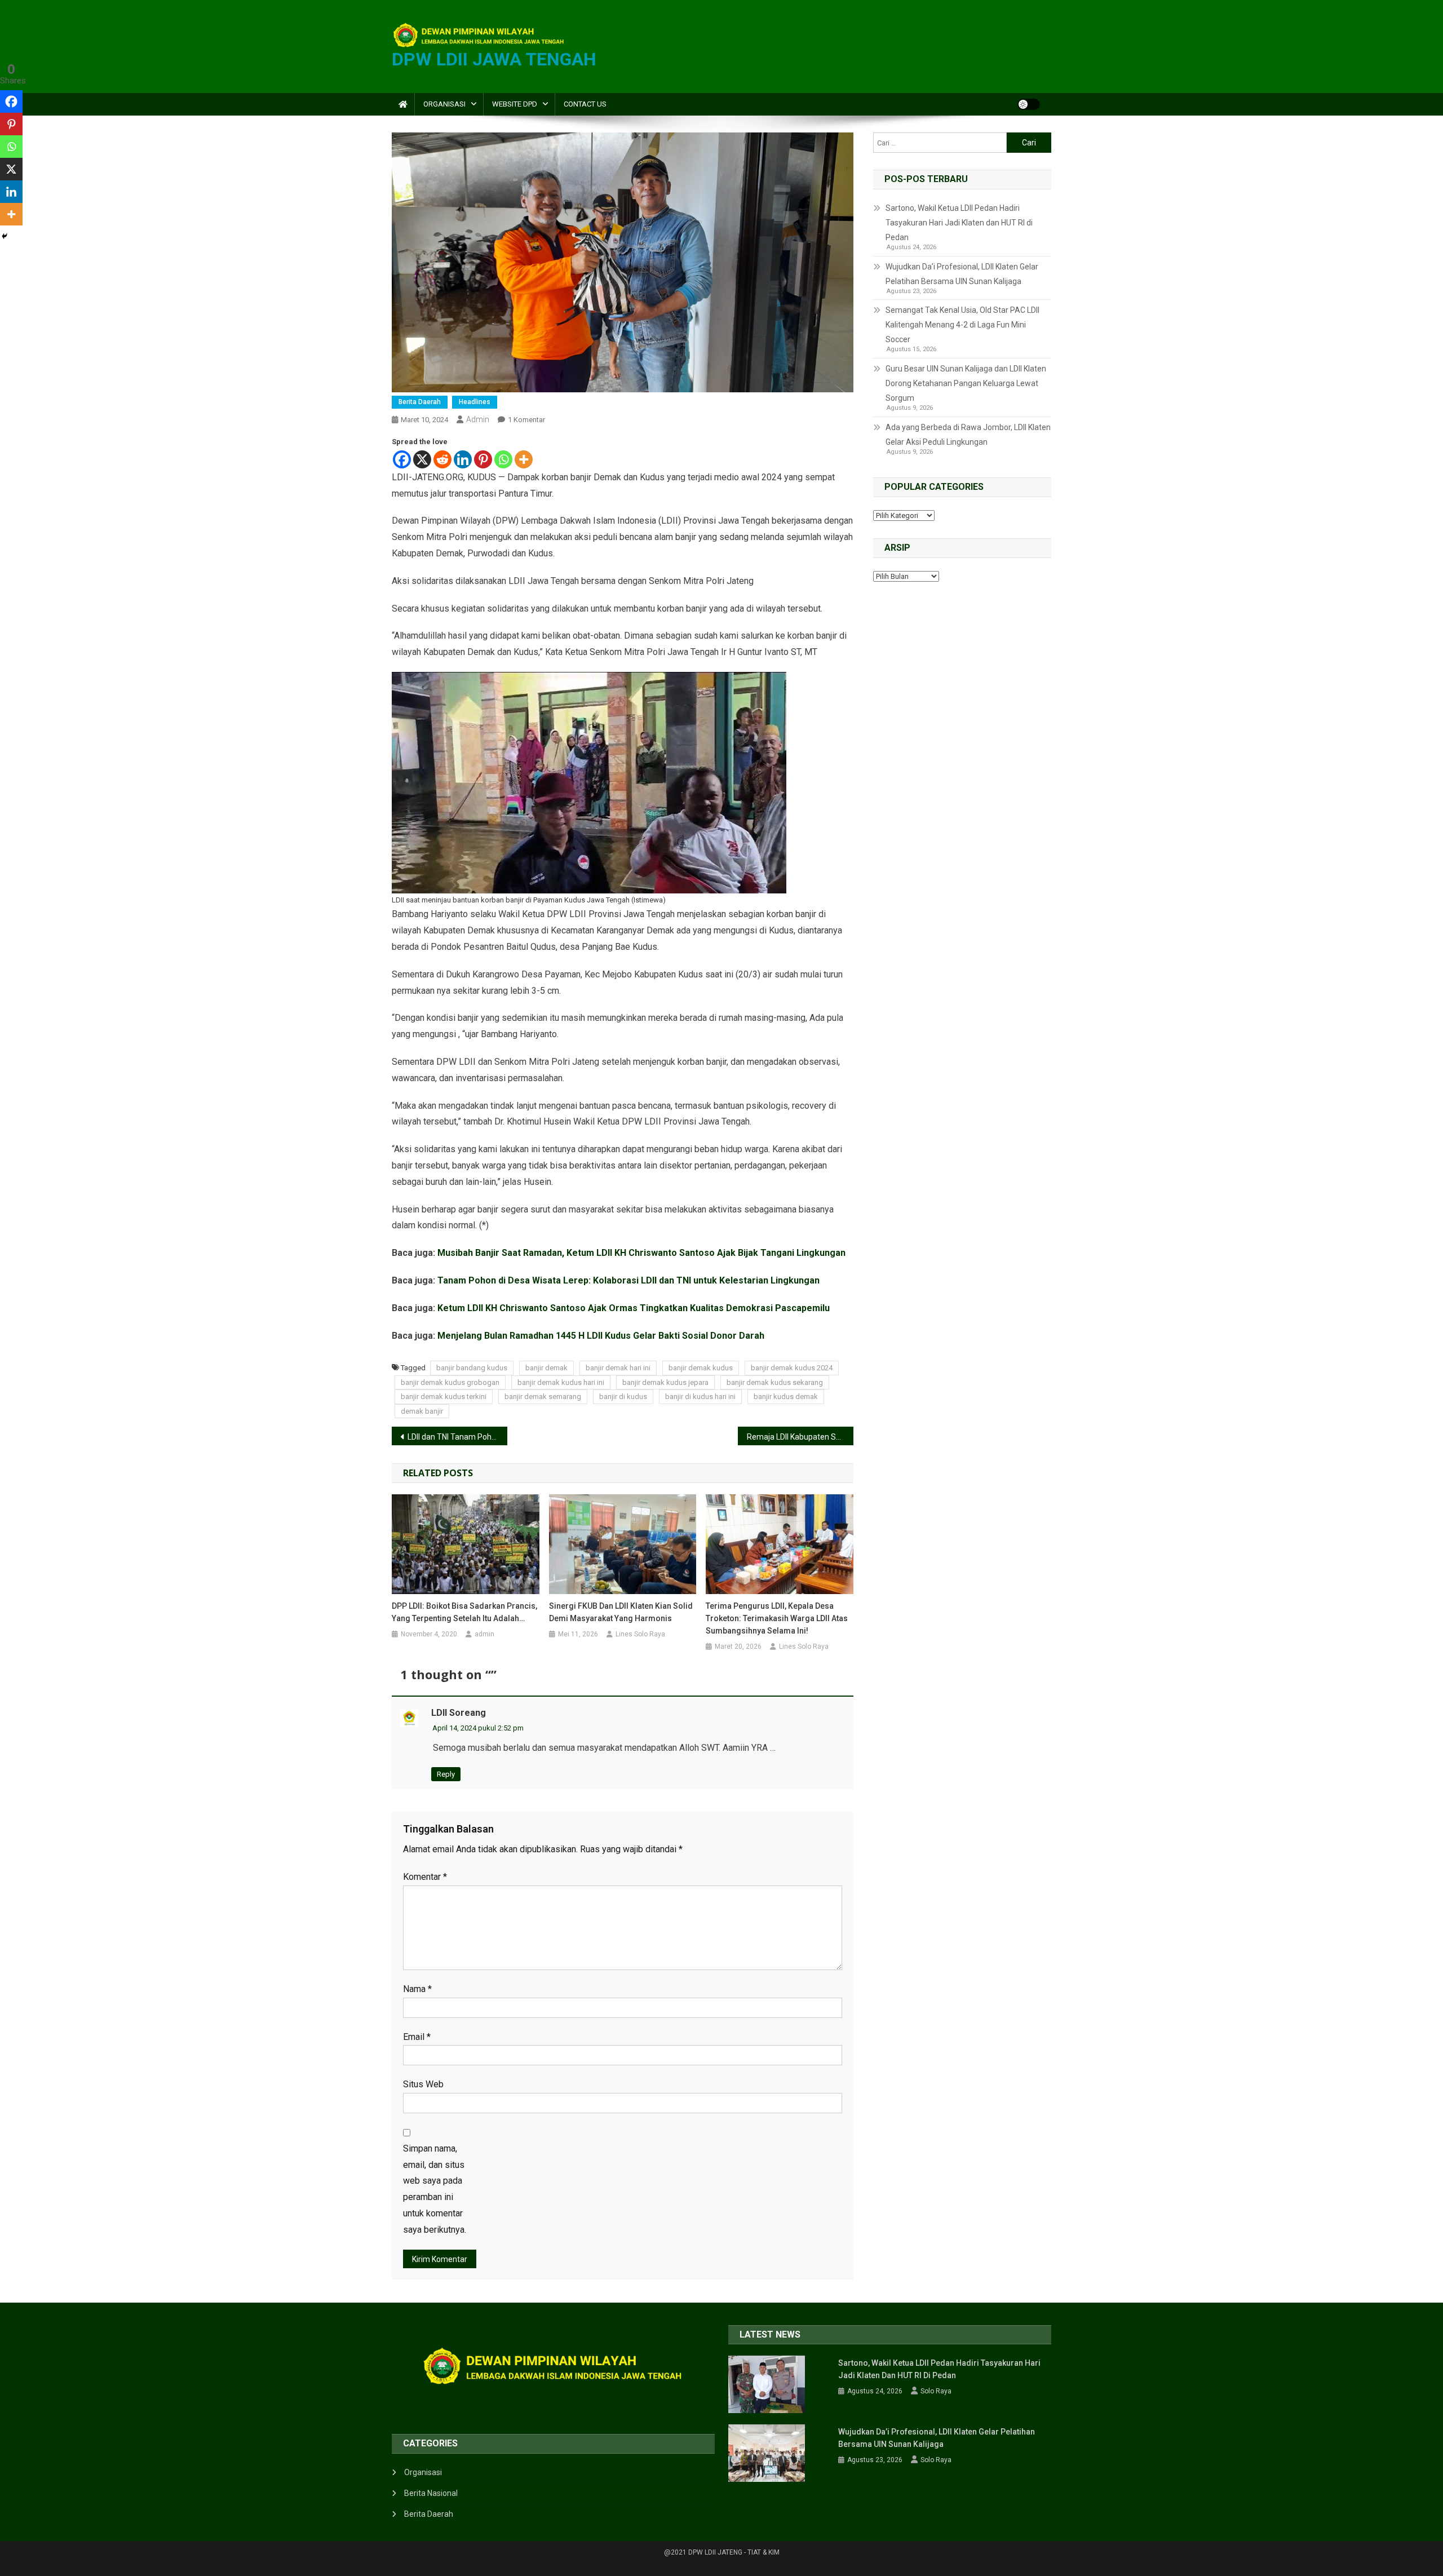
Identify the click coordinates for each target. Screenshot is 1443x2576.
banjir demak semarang (543, 1397)
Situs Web (423, 2084)
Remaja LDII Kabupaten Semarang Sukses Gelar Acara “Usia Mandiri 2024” (800, 1437)
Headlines (475, 402)
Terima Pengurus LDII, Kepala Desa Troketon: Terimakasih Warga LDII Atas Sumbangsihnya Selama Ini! (777, 1618)
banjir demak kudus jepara (665, 1382)
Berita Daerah (420, 402)
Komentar (425, 1877)
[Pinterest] (483, 459)
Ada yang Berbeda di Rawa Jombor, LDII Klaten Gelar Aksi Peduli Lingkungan (968, 435)
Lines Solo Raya (640, 1634)
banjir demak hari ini (618, 1368)
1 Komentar (526, 420)
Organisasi (423, 2472)
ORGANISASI (444, 104)
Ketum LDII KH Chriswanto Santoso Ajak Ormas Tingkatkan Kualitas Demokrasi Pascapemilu (634, 1308)
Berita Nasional (431, 2493)
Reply (446, 1774)
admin (478, 419)
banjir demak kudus (701, 1368)
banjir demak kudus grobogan (450, 1382)
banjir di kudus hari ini (700, 1397)
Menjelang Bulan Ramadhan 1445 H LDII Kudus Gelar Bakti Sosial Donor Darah (601, 1336)
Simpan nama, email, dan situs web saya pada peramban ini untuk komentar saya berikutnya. (435, 2189)
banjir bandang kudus (472, 1368)
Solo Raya (936, 2391)
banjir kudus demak (786, 1397)
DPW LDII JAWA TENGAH (494, 59)
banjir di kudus (623, 1397)
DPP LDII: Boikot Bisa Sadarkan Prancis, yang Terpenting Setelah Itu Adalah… (464, 1612)
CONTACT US (585, 104)
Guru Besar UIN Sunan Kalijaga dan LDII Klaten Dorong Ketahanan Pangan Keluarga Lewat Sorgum (966, 383)
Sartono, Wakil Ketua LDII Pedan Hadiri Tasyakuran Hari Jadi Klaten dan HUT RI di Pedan (959, 223)
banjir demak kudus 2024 (792, 1368)
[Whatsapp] (503, 459)
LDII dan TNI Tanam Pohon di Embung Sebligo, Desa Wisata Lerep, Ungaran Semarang (457, 1437)
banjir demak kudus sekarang (775, 1382)
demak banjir (422, 1411)
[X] (422, 459)
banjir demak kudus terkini (444, 1397)
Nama (417, 1989)
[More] (524, 459)
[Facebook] (402, 459)
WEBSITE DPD (515, 104)
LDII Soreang (459, 1713)
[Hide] (5, 236)
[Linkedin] (463, 459)
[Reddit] (442, 459)
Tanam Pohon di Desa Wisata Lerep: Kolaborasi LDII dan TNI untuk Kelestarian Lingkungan (628, 1280)
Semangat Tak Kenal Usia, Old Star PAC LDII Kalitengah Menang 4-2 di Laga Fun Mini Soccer (962, 325)
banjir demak (546, 1368)
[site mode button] (1029, 104)
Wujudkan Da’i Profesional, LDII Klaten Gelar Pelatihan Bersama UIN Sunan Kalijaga (962, 274)
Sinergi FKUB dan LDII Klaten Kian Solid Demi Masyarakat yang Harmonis (621, 1612)
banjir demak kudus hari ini (561, 1382)
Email (417, 2037)
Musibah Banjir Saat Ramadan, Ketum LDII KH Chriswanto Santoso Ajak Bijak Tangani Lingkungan (641, 1253)
